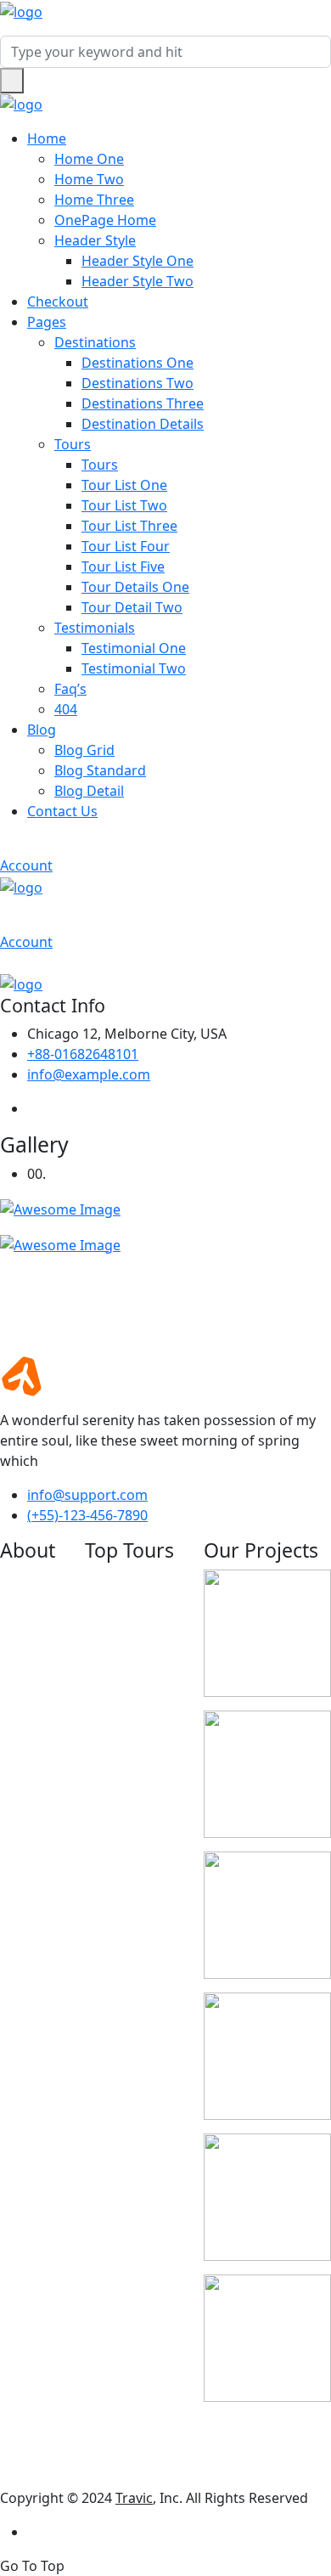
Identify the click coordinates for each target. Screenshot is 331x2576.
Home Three (94, 200)
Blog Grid (84, 750)
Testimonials (95, 628)
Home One (89, 159)
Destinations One (137, 363)
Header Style (95, 240)
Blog (42, 730)
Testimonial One (134, 648)
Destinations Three (143, 403)
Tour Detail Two (132, 607)
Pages (47, 322)
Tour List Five (123, 566)
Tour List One (124, 485)
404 (66, 709)
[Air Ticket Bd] (21, 10)
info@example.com (89, 1074)
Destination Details (143, 424)
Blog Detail (89, 791)
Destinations (95, 342)
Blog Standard (100, 770)
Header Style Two (137, 281)
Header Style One (137, 261)
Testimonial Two (134, 668)
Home (47, 138)
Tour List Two (124, 505)
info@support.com (87, 1495)
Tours (73, 444)
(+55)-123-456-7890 (87, 1515)
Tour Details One (135, 587)
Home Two (89, 179)
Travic (134, 2498)
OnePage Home (105, 220)
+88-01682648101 (83, 1054)
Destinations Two (137, 383)
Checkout (58, 302)
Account (26, 865)
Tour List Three (129, 526)
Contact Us (62, 811)
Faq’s (70, 689)
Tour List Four (126, 546)
